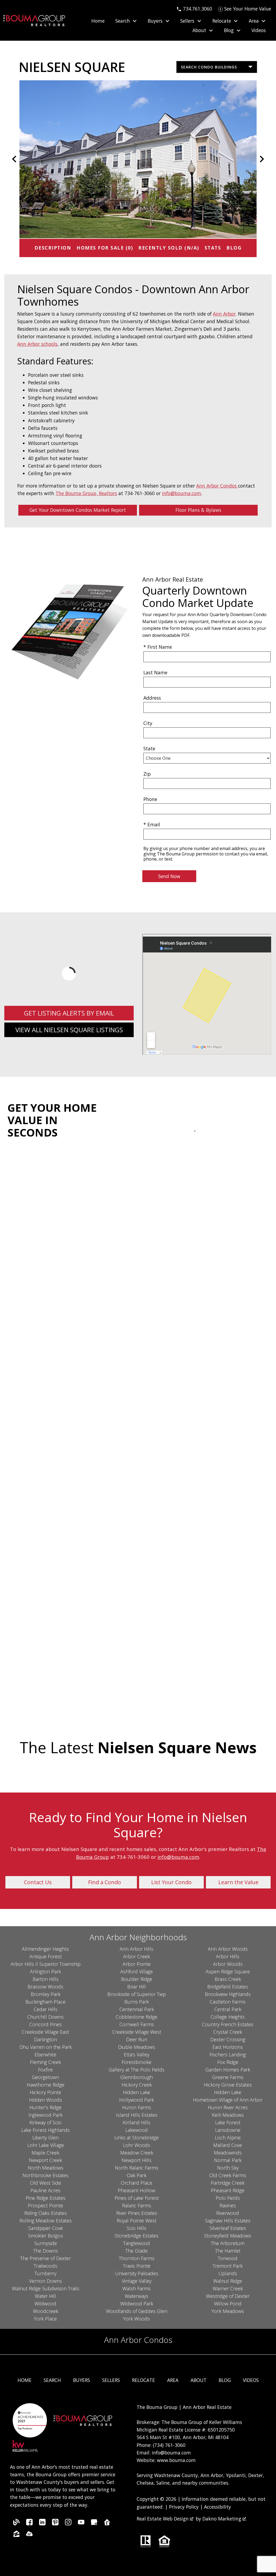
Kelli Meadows (228, 2115)
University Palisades (137, 2273)
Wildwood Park (137, 2304)
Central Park (228, 2009)
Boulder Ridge (137, 1979)
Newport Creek (45, 2160)
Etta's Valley (137, 2054)
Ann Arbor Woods (228, 1949)
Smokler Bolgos (46, 2236)
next (262, 159)
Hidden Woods (46, 2100)
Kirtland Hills (137, 2122)
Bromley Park (46, 1994)
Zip (147, 774)
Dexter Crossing (228, 2039)
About (199, 2380)
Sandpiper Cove (46, 2228)
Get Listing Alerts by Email (69, 1013)
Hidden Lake (137, 2092)
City (148, 723)
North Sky (228, 2168)
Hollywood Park (137, 2100)
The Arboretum (228, 2243)
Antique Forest (46, 1956)
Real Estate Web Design (163, 2519)
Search (52, 2380)
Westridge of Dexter (228, 2296)
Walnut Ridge (228, 2281)
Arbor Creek (137, 1956)
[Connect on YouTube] (81, 2523)
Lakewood (137, 2130)
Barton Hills (46, 1979)
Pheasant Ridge (228, 2190)
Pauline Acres (45, 2190)
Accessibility (218, 2507)
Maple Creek (45, 2153)
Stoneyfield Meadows (228, 2236)
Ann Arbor (224, 314)
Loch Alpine (228, 2138)
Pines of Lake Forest (137, 2198)
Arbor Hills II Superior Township (46, 1964)
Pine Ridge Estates (46, 2198)
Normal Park (228, 2160)
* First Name (158, 647)
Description (53, 248)
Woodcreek (46, 2311)
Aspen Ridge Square (228, 1971)
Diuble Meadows (137, 2047)
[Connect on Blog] (16, 2523)
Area (173, 2380)
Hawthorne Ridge (46, 2085)
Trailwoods (46, 2266)
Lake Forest (228, 2122)
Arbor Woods (228, 1964)
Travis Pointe (137, 2266)
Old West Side (45, 2183)
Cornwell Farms (137, 2024)
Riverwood (228, 2213)
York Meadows (228, 2311)
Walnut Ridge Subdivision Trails (46, 2288)
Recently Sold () (169, 248)
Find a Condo (105, 1882)
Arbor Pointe (137, 1964)
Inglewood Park (45, 2115)
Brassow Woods (45, 1987)
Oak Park (137, 2175)
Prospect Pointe (45, 2205)
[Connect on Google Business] (94, 2523)
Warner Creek (228, 2288)
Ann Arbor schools (37, 344)
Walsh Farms (137, 2288)
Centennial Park (137, 2009)
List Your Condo (171, 1882)
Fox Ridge (228, 2062)
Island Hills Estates (137, 2115)
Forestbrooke (137, 2062)
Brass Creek (228, 1979)
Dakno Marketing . (225, 2519)
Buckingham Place (45, 2002)
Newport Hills (137, 2160)
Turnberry (45, 2273)
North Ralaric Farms (137, 2168)
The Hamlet (228, 2251)
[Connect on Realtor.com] (107, 2523)
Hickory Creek (137, 2085)
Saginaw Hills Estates (228, 2221)
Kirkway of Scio (45, 2122)
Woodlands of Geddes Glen (137, 2311)
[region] (138, 159)
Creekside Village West (137, 2032)
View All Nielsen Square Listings (69, 1030)
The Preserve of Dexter (46, 2258)
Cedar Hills (46, 2009)
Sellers (111, 2380)
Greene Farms (228, 2077)
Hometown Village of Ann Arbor (228, 2100)
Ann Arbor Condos (217, 486)
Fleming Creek (45, 2062)
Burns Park (137, 2002)
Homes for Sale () (105, 248)
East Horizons (228, 2047)
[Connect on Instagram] (68, 2523)
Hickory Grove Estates (228, 2085)
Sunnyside (46, 2243)
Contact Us (38, 1882)
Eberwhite (45, 2054)
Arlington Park (45, 1971)
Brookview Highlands (228, 1994)
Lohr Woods (137, 2145)
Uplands (228, 2273)
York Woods (137, 2319)
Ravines (228, 2205)
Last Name (155, 672)
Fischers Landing (228, 2054)
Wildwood (45, 2304)
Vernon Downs (46, 2281)
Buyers (82, 2380)
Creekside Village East (45, 2032)
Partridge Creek (228, 2183)
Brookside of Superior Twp (137, 1994)
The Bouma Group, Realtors (86, 493)
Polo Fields (228, 2198)
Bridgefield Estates (228, 1987)
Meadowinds (228, 2153)
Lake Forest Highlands (46, 2130)
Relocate (144, 2380)
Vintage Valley (137, 2281)
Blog (234, 248)
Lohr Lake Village (46, 2145)
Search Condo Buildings (209, 67)
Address (152, 698)
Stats (213, 248)
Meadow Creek (137, 2153)
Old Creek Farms (228, 2175)
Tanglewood (137, 2243)
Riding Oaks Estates (46, 2213)
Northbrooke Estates (45, 2175)
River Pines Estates (137, 2213)
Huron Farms (137, 2107)
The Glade (137, 2251)
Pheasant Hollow (137, 2190)
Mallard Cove (228, 2145)
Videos (259, 30)
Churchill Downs (45, 2017)
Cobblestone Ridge (137, 2017)
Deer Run (137, 2039)
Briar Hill (137, 1987)
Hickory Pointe (45, 2092)
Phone (150, 799)
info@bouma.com (182, 493)
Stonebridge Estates (137, 2236)
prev (14, 159)
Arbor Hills (228, 1956)
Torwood (228, 2258)
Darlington (45, 2039)
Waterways (137, 2296)
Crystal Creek (228, 2032)
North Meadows (46, 2168)
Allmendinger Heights (45, 1949)
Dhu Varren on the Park (46, 2047)
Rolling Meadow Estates (46, 2221)
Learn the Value (238, 1882)
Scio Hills (137, 2228)
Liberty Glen (46, 2138)
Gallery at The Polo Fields (137, 2070)
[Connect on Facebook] (29, 2523)
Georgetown (45, 2077)
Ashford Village (137, 1971)
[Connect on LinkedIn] (42, 2523)
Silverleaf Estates (228, 2228)
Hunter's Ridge (45, 2107)
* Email (152, 824)
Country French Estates (228, 2024)
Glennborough (137, 2077)
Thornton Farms (137, 2258)
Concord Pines (46, 2024)
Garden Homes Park (228, 2070)
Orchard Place (137, 2183)
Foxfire (45, 2070)
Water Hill (45, 2296)
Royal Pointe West (137, 2221)
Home (98, 21)
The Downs (46, 2251)
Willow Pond (228, 2304)
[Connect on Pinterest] (55, 2523)
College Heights (228, 2017)
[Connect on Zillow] (16, 2535)
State (149, 748)
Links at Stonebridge (137, 2138)
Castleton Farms (228, 2002)
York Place (45, 2319)
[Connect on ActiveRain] (29, 2535)
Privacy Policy (184, 2507)
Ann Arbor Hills (137, 1949)
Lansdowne (228, 2130)
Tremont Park (228, 2266)
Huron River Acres (228, 2107)
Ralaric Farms (137, 2205)
